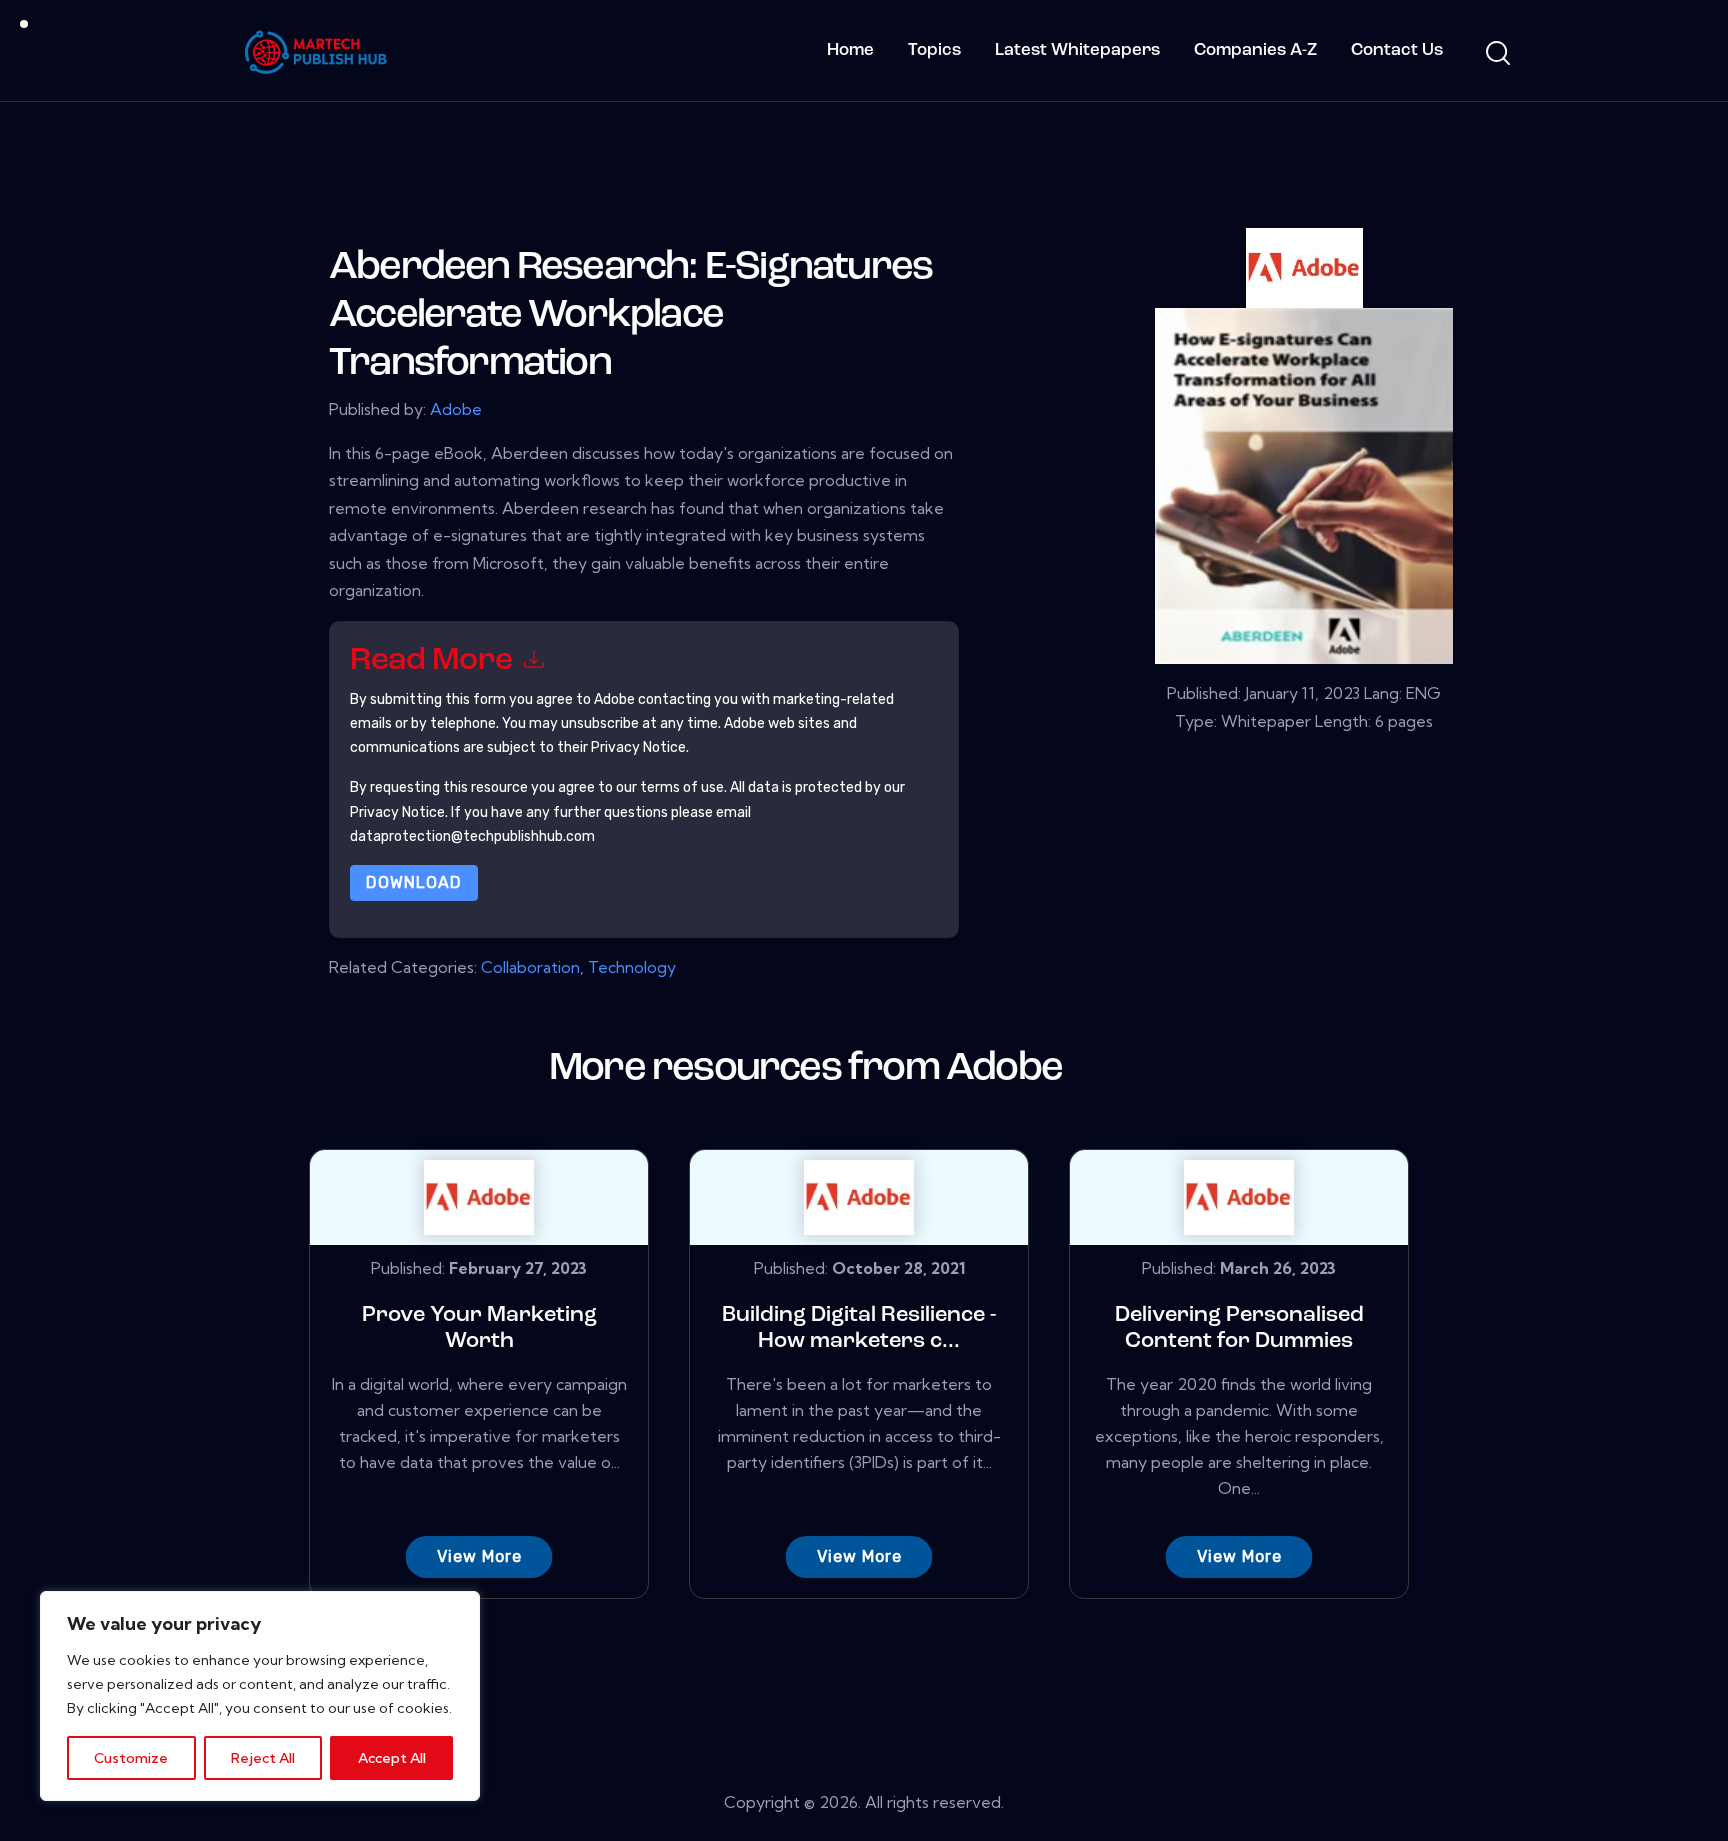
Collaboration (530, 967)
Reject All (263, 1758)
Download (414, 882)
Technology (632, 967)
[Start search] (1496, 54)
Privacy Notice (397, 812)
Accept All (392, 1758)
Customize (131, 1758)
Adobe (456, 409)
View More (479, 1556)
